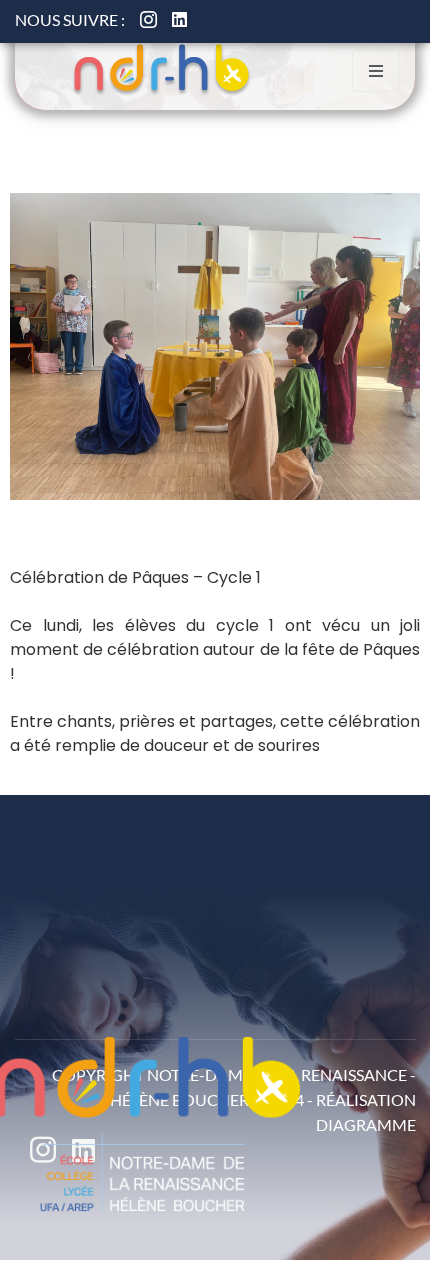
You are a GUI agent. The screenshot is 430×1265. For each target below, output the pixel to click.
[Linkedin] (179, 19)
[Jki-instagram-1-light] (148, 19)
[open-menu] (376, 71)
